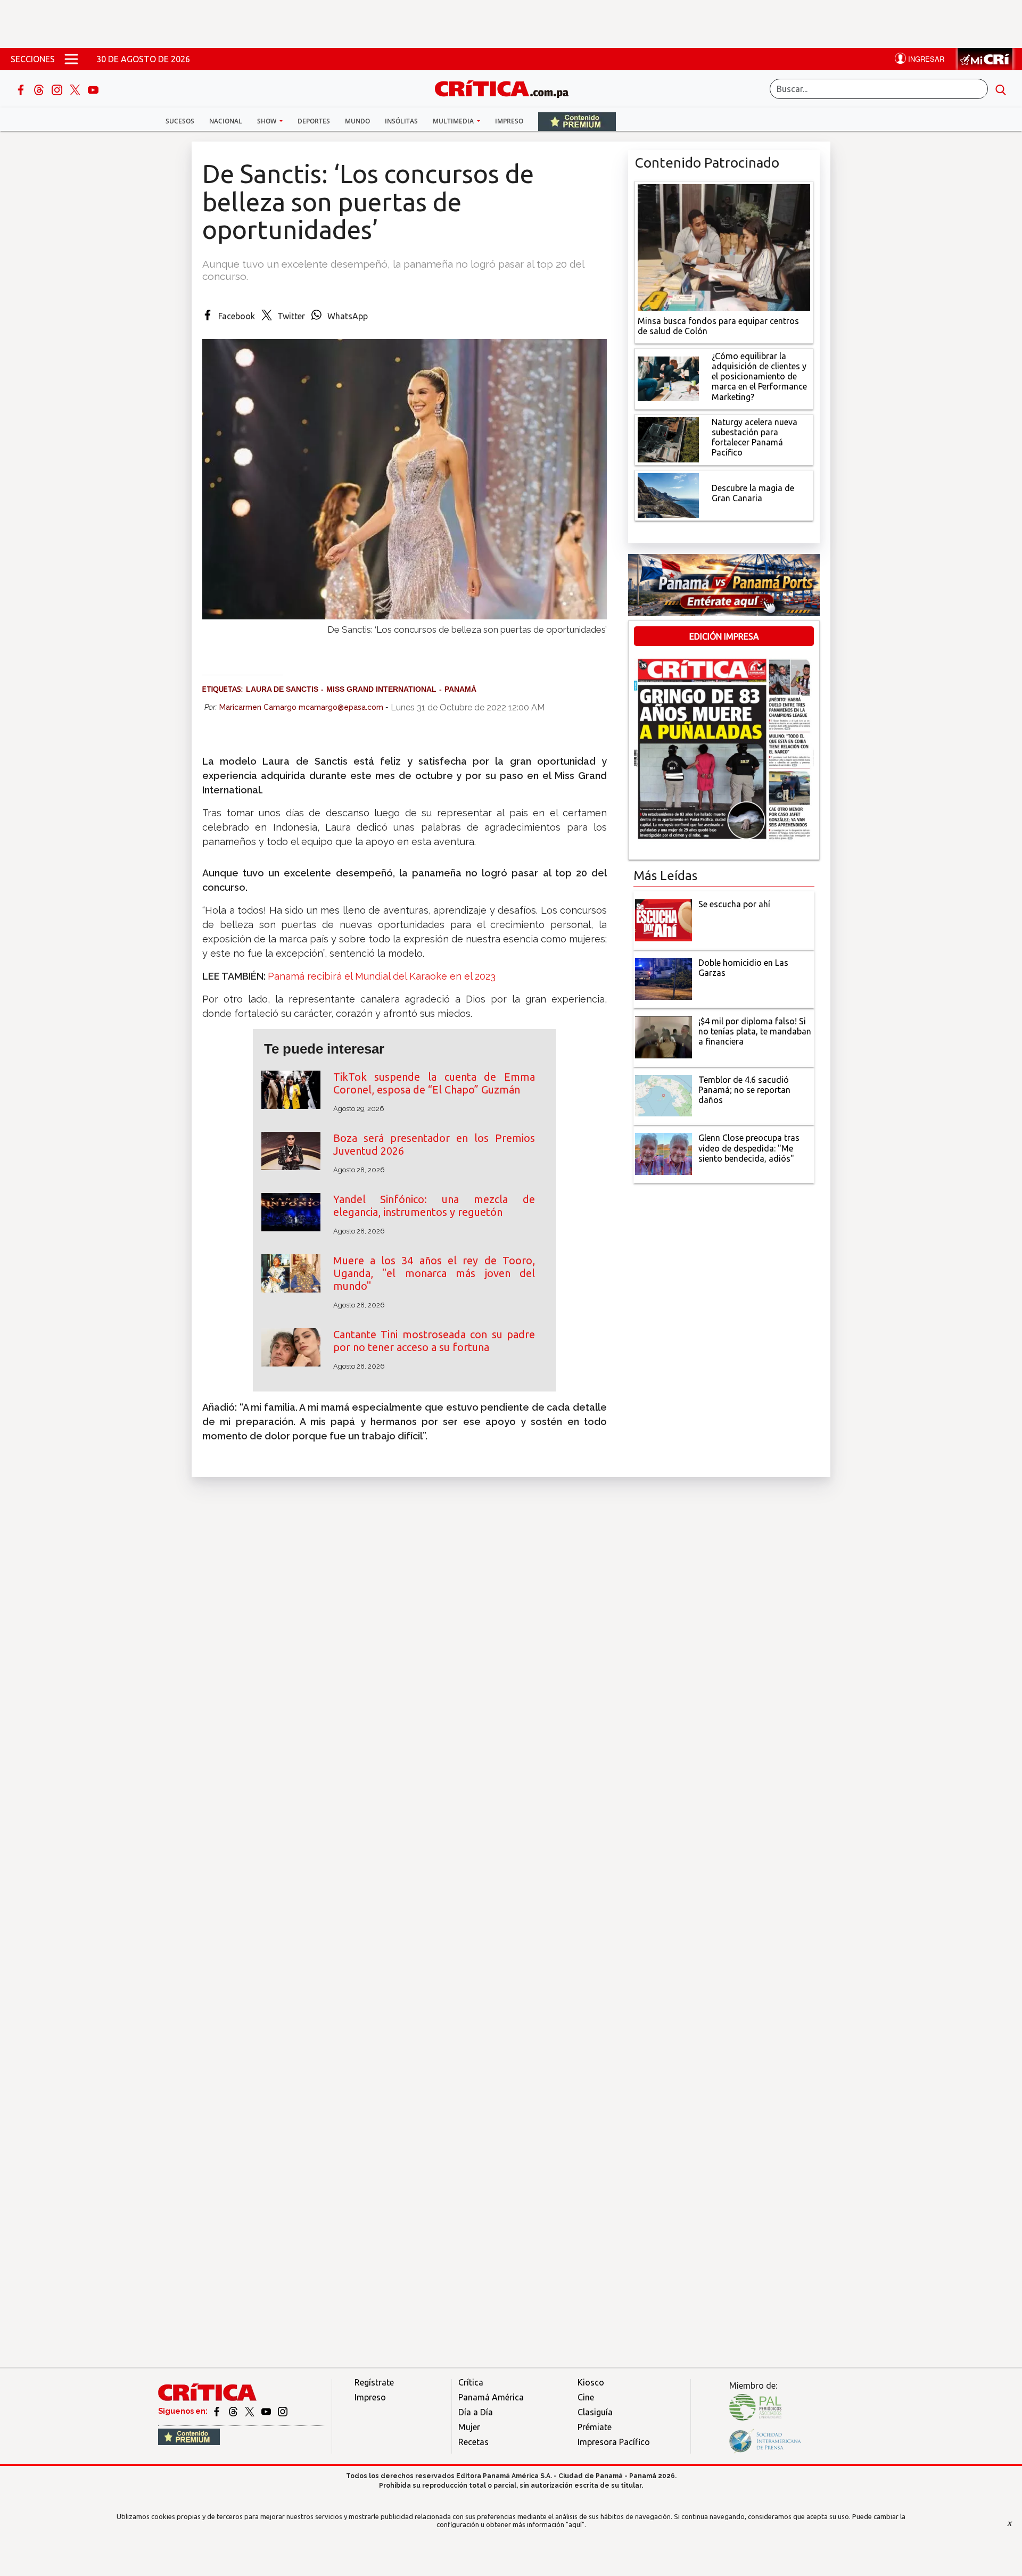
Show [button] (267, 121)
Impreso (509, 121)
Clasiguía (595, 2412)
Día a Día (476, 2412)
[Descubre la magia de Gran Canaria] (668, 494)
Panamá (460, 689)
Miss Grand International (381, 689)
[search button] (1001, 89)
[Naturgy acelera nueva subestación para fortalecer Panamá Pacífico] (668, 438)
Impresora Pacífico (614, 2442)
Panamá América (491, 2397)
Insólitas (401, 121)
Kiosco (591, 2382)
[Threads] (40, 89)
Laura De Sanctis (282, 689)
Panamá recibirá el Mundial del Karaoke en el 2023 (382, 976)
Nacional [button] (226, 121)
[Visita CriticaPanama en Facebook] (217, 2411)
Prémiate (595, 2427)
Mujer (469, 2427)
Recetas (473, 2442)
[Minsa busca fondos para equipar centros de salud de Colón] (724, 246)
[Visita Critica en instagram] (283, 2411)
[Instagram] (58, 89)
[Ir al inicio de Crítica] (507, 88)
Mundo (357, 121)
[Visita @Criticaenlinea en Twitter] (234, 2411)
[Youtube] (93, 89)
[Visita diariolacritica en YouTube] (267, 2411)
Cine (586, 2397)
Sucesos (180, 121)
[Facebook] (22, 89)
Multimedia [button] (454, 121)
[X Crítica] (76, 89)
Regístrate (374, 2382)
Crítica (471, 2382)
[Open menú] (71, 59)
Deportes (314, 121)
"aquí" (575, 2524)
